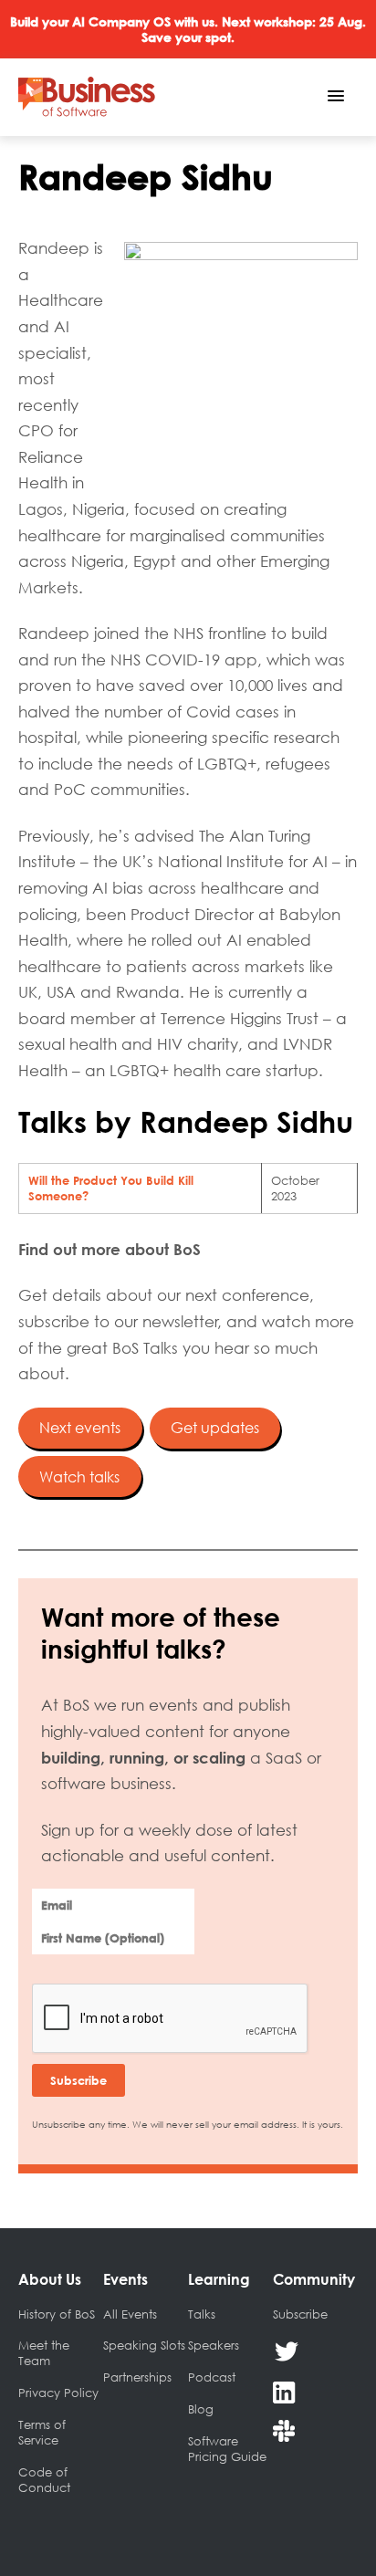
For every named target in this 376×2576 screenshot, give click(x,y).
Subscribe (300, 2314)
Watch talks (79, 1477)
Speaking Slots (144, 2345)
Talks (202, 2314)
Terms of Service (42, 2432)
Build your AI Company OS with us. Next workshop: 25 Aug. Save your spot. (188, 29)
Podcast (212, 2377)
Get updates (215, 1428)
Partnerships (137, 2377)
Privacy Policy (58, 2393)
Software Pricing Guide (227, 2449)
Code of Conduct (44, 2480)
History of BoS (57, 2314)
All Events (130, 2314)
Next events (80, 1428)
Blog (201, 2409)
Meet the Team (44, 2353)
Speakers (214, 2345)
